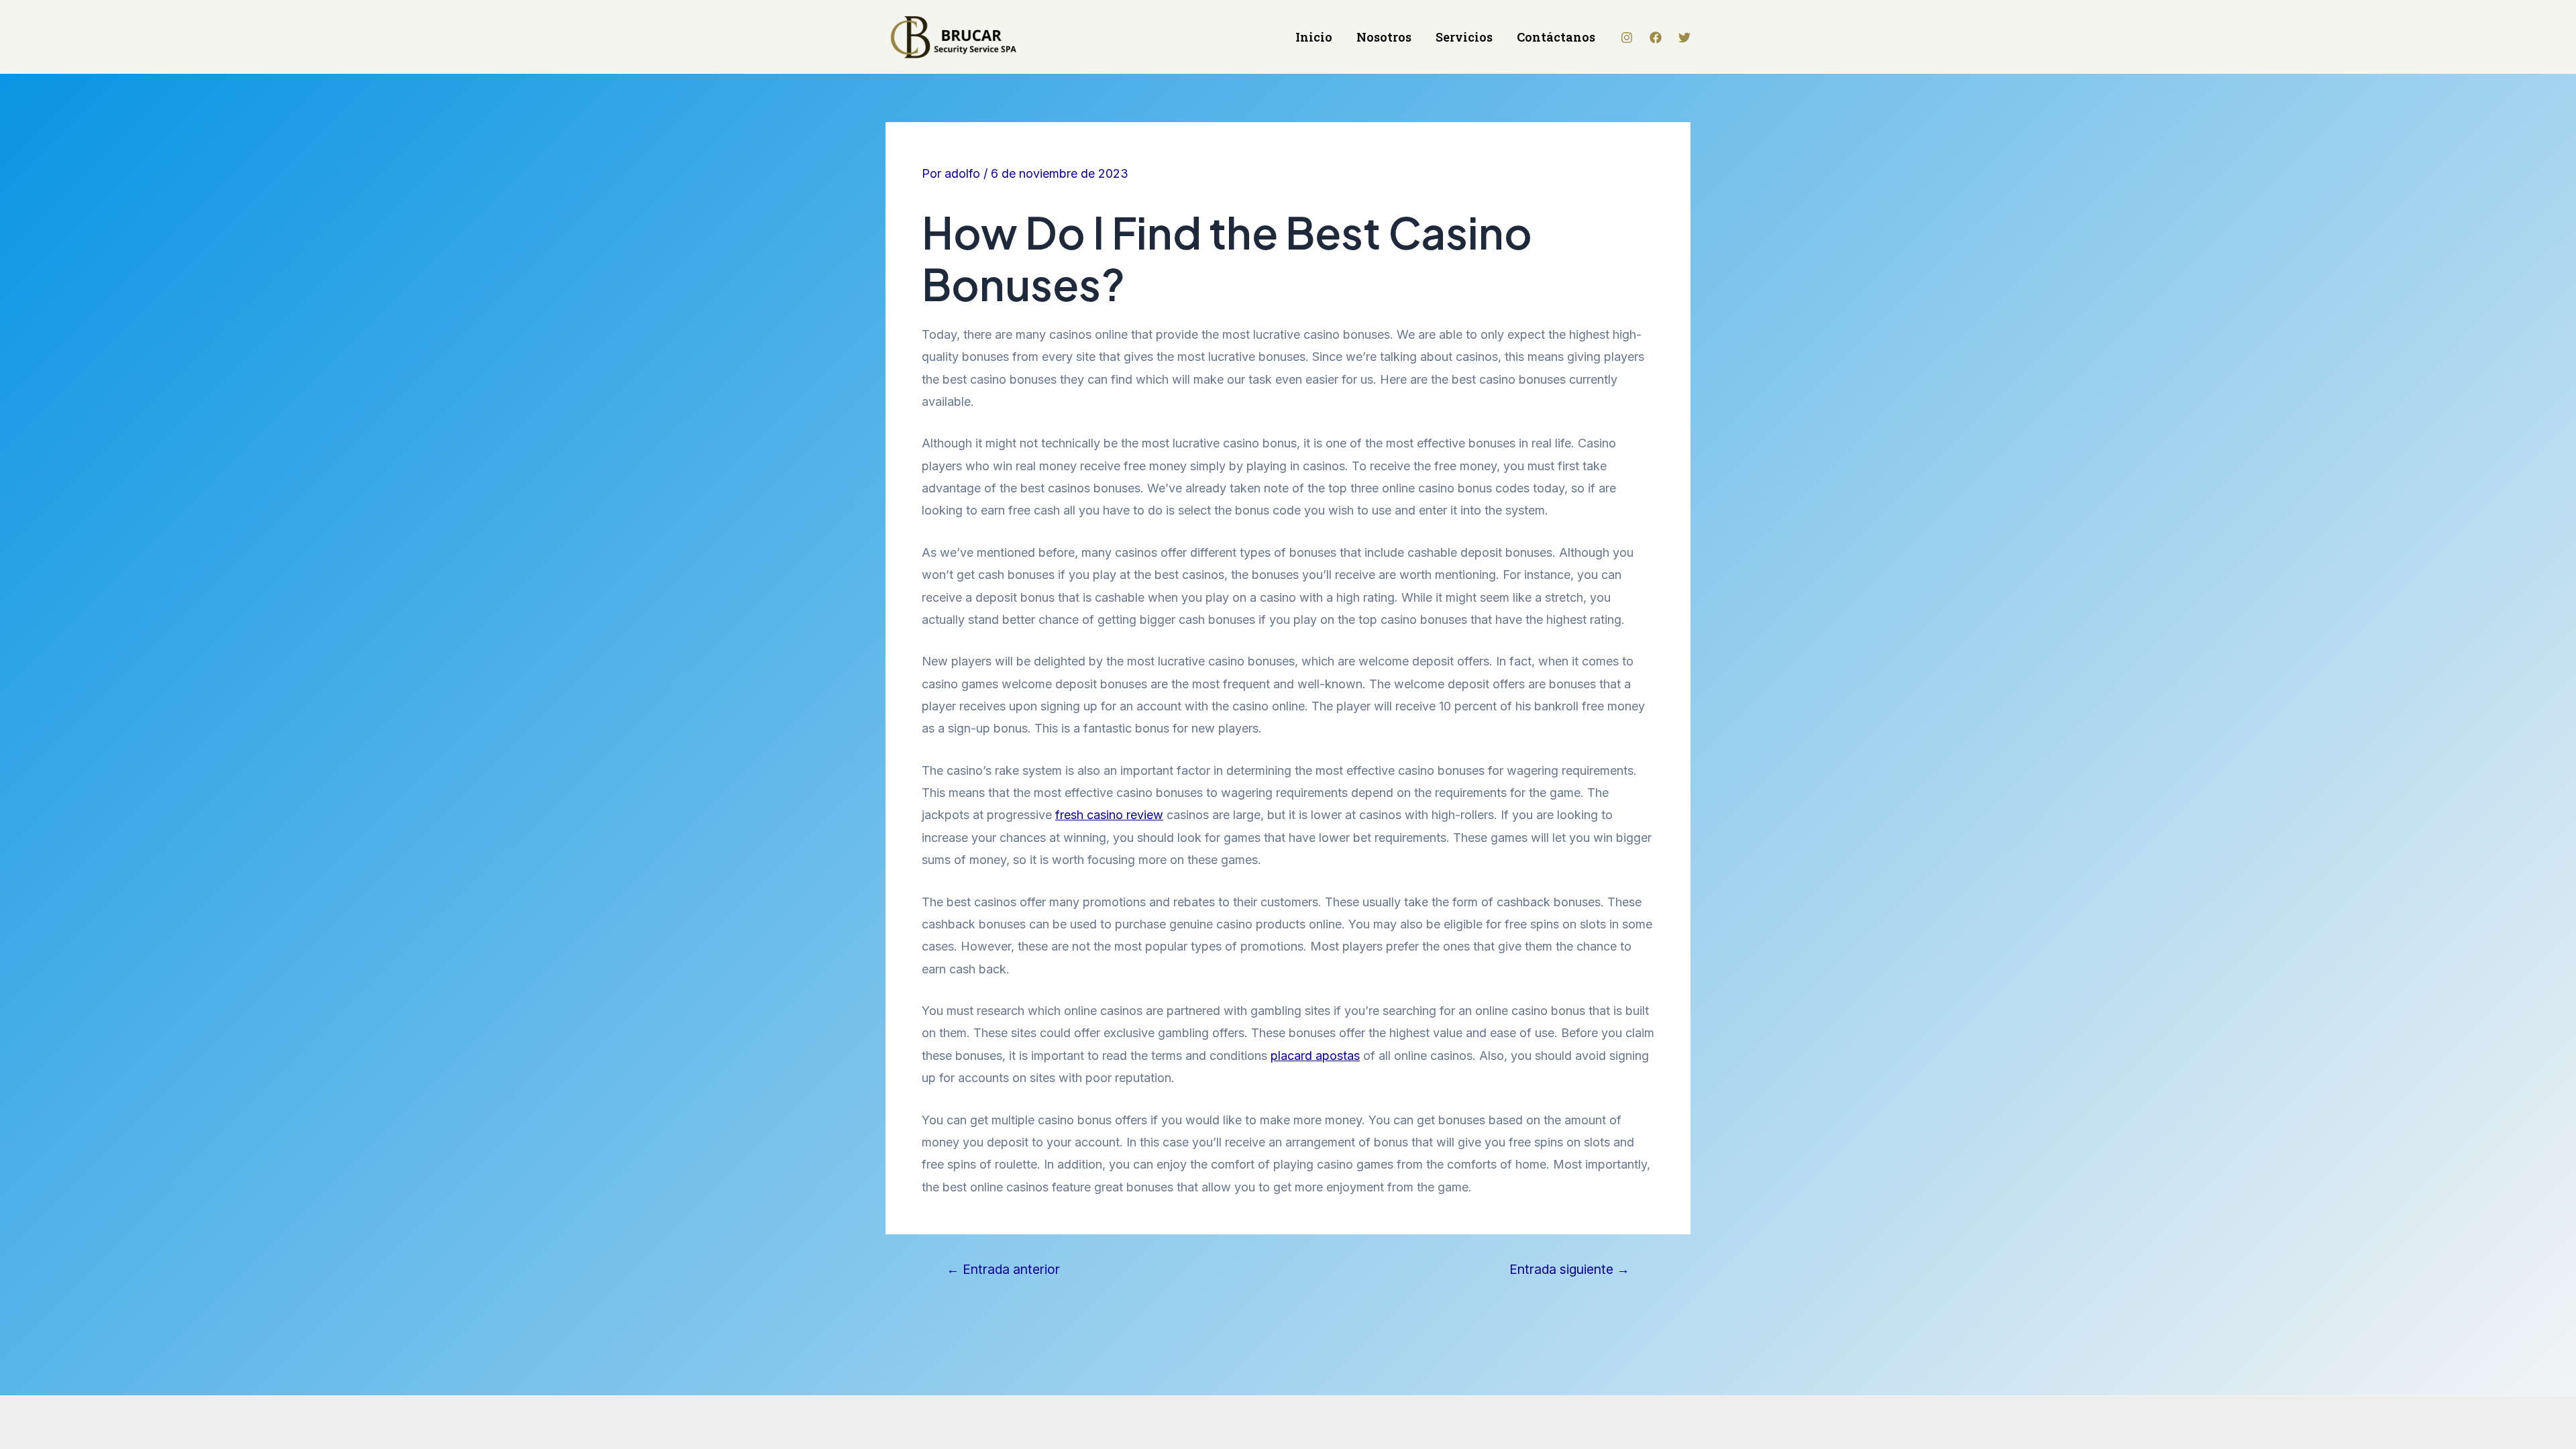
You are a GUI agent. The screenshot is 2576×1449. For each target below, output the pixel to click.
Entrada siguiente (1569, 1270)
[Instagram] (1627, 38)
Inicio (1314, 37)
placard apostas (1315, 1056)
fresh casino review (1109, 815)
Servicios (1464, 37)
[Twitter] (1684, 38)
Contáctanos (1556, 37)
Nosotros (1384, 37)
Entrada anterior (1003, 1270)
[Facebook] (1656, 38)
